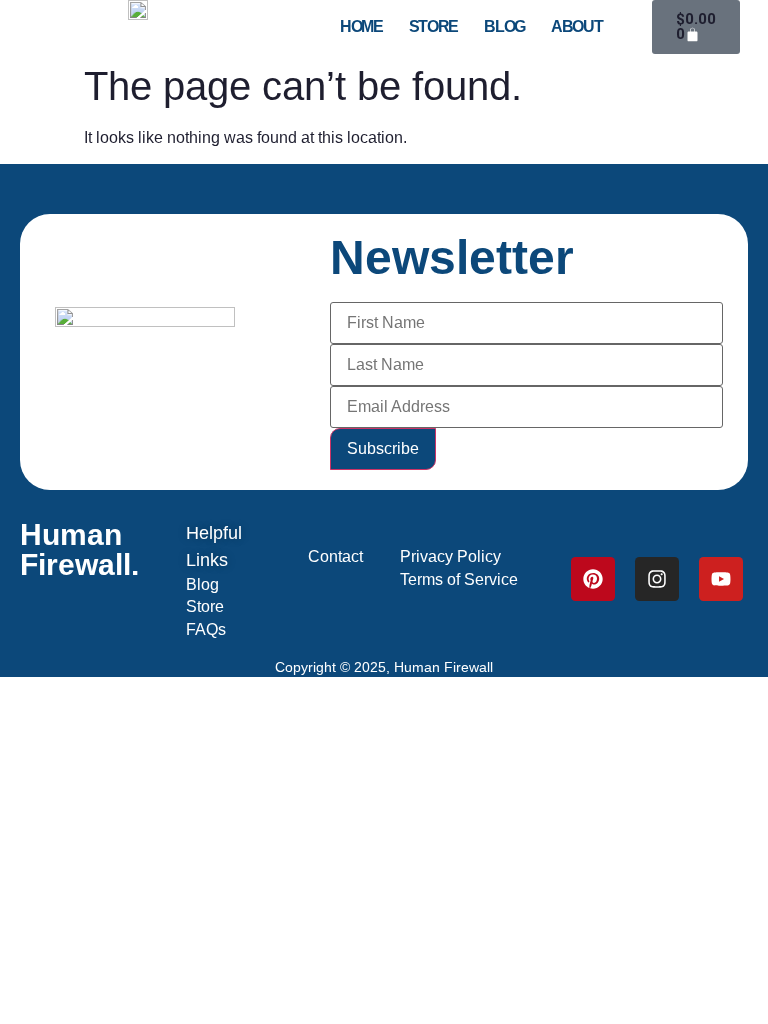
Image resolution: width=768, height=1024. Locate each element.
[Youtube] (721, 579)
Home (361, 27)
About (577, 27)
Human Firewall (443, 667)
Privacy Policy (450, 556)
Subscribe (383, 448)
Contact (335, 556)
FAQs (206, 629)
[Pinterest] (593, 579)
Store (434, 27)
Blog (504, 27)
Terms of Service (459, 579)
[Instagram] (657, 579)
